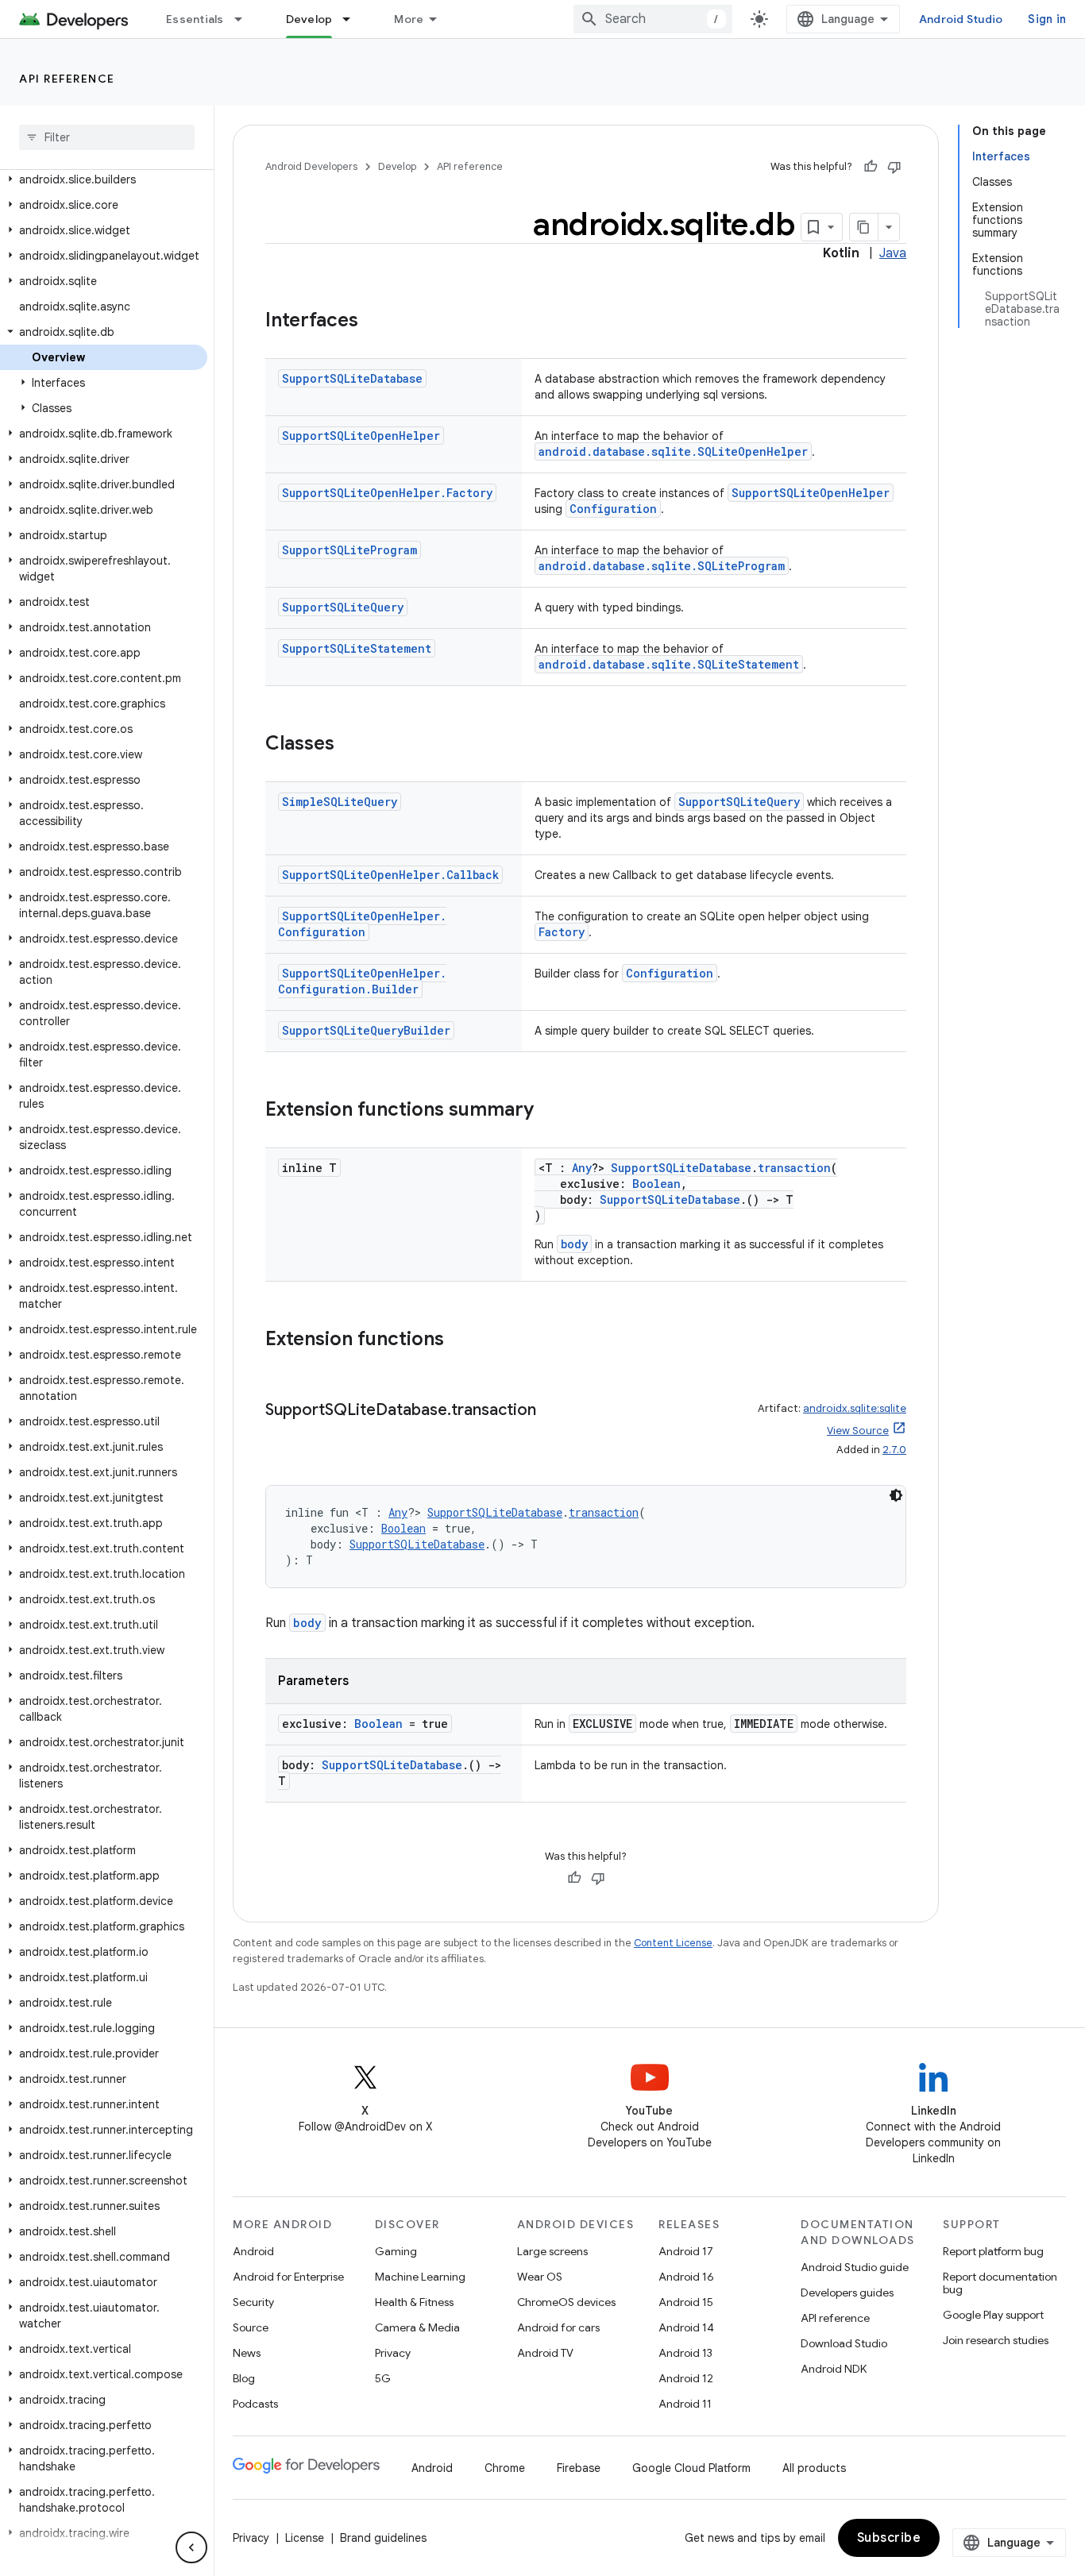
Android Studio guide (855, 2267)
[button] (104, 179)
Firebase (579, 2468)
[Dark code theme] (896, 1495)
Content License (673, 1943)
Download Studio (844, 2343)
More (409, 19)
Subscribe (889, 2538)
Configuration (613, 509)
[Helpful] (871, 167)
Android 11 (685, 2404)
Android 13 (685, 2353)
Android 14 (686, 2327)
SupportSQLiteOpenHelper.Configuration (362, 924)
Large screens (552, 2251)
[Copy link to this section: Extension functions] (460, 1340)
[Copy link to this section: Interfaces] (374, 322)
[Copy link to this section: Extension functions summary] (550, 1111)
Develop (309, 19)
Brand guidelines (383, 2538)
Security (253, 2302)
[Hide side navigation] (191, 2547)
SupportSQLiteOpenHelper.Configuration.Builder (362, 981)
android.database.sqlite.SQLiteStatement (669, 664)
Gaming (396, 2251)
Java (893, 253)
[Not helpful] (894, 167)
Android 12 (686, 2378)
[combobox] (653, 19)
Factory (562, 932)
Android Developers (311, 166)
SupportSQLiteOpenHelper (361, 436)
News (247, 2353)
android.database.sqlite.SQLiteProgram (662, 566)
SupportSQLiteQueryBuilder (366, 1030)
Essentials (195, 19)
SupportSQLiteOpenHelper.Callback (390, 875)
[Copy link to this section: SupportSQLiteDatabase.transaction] (552, 1411)
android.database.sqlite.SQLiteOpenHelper (673, 451)
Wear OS (540, 2277)
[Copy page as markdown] (864, 227)
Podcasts (255, 2404)
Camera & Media (417, 2327)
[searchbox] (107, 137)
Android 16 (686, 2277)
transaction (794, 1168)
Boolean (656, 1184)
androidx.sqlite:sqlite (855, 1408)
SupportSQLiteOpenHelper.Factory (387, 493)
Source (251, 2327)
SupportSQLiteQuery (343, 607)
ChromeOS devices (566, 2302)
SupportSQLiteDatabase (352, 378)
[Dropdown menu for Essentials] (245, 19)
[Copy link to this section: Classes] (350, 745)
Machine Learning (420, 2277)
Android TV (545, 2353)
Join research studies (996, 2340)
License (305, 2538)
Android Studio (961, 19)
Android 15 (686, 2302)
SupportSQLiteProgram (349, 550)
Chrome (505, 2468)
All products (814, 2468)
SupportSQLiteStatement (357, 648)
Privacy (393, 2353)
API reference (67, 79)
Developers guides (847, 2293)
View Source (858, 1431)
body (574, 1244)
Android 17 (686, 2251)
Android (253, 2251)
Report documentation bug (1000, 2283)
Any (582, 1168)
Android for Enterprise (288, 2277)
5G (383, 2378)
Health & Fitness (414, 2302)
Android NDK (834, 2369)
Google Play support (993, 2315)
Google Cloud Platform (691, 2468)
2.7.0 (894, 1450)
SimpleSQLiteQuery (340, 802)
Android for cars (558, 2327)
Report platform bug (993, 2251)
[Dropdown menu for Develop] (353, 19)
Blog (244, 2378)
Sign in (1047, 19)
